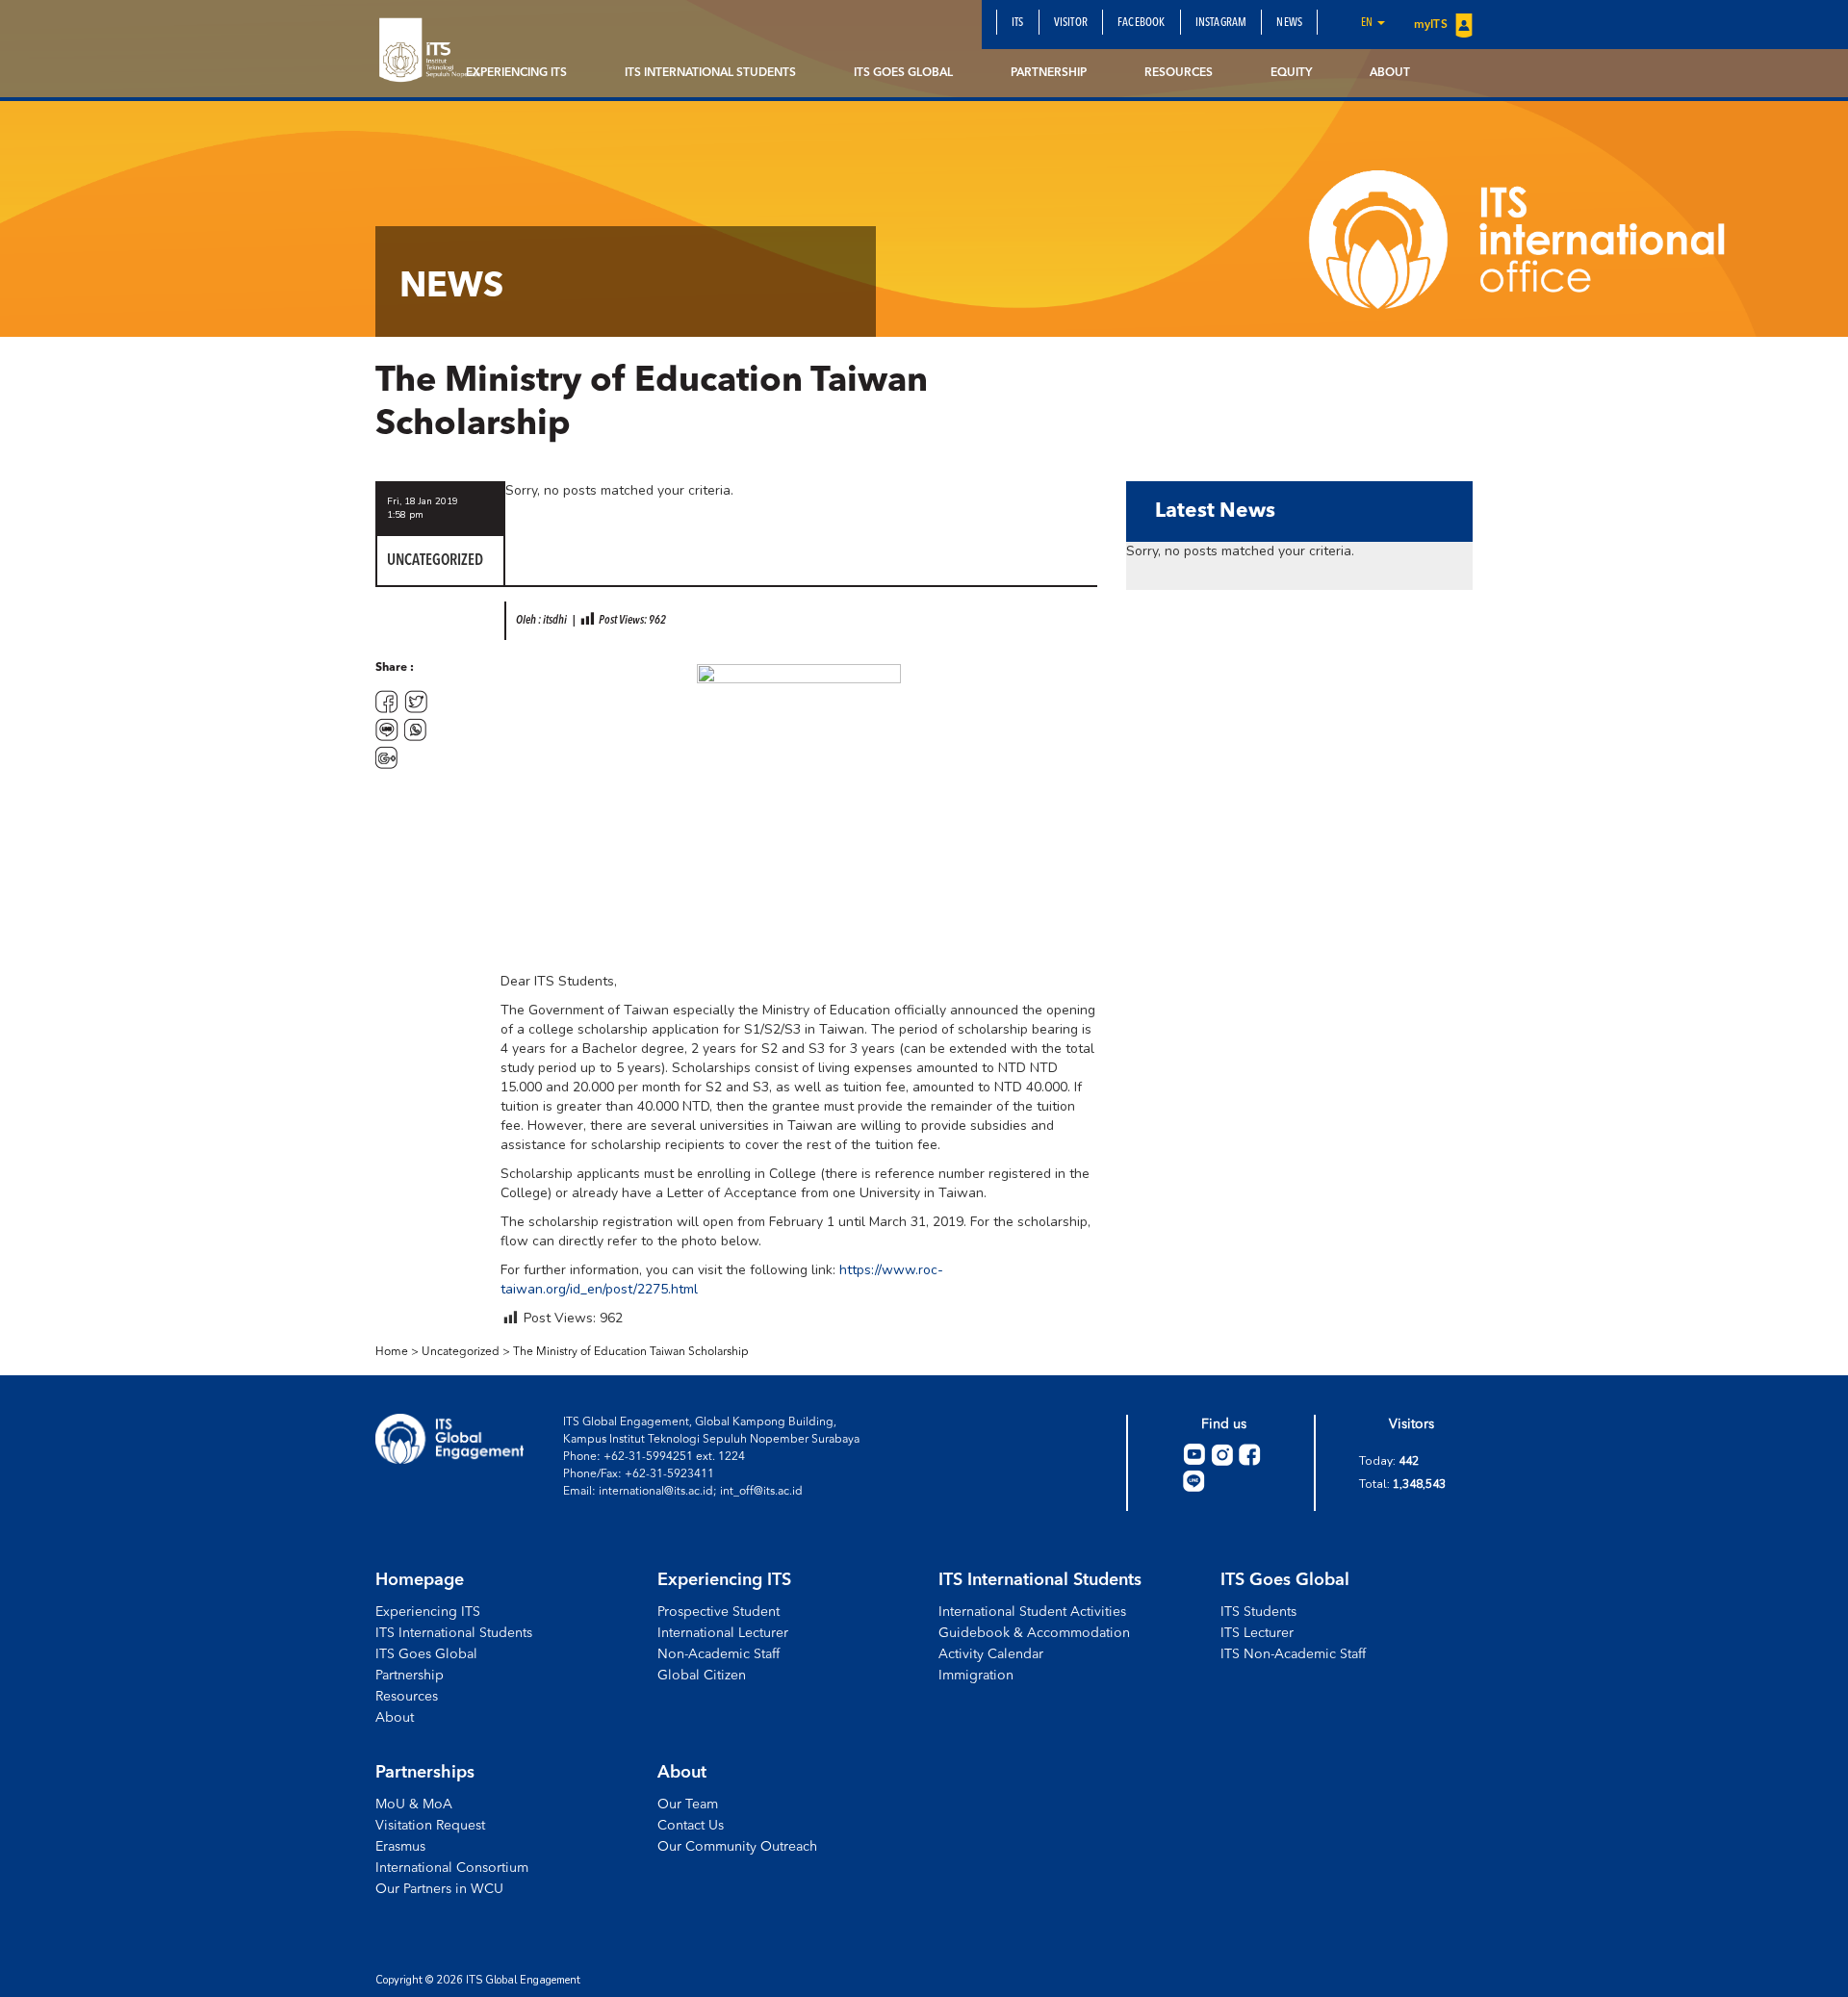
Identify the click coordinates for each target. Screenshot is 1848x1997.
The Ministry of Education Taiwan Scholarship (631, 1352)
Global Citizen (702, 1676)
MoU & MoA (414, 1805)
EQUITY (1291, 73)
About (1390, 73)
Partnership (1049, 73)
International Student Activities (1032, 1612)
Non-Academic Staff (719, 1654)
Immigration (976, 1676)
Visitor (1071, 23)
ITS (1018, 23)
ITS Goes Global (903, 73)
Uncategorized (461, 1352)
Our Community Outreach (737, 1847)
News (1289, 23)
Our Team (688, 1805)
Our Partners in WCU (439, 1889)
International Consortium (452, 1868)
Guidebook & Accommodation (1034, 1633)
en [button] (1368, 23)
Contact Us (691, 1826)
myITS (1432, 25)
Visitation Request (430, 1826)
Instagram (1221, 23)
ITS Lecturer (1257, 1633)
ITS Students (1258, 1612)
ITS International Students (710, 73)
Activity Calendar (991, 1654)
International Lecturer (723, 1633)
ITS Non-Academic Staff (1293, 1654)
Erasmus (400, 1847)
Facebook (1142, 23)
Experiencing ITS (516, 73)
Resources (1179, 73)
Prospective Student (719, 1612)
